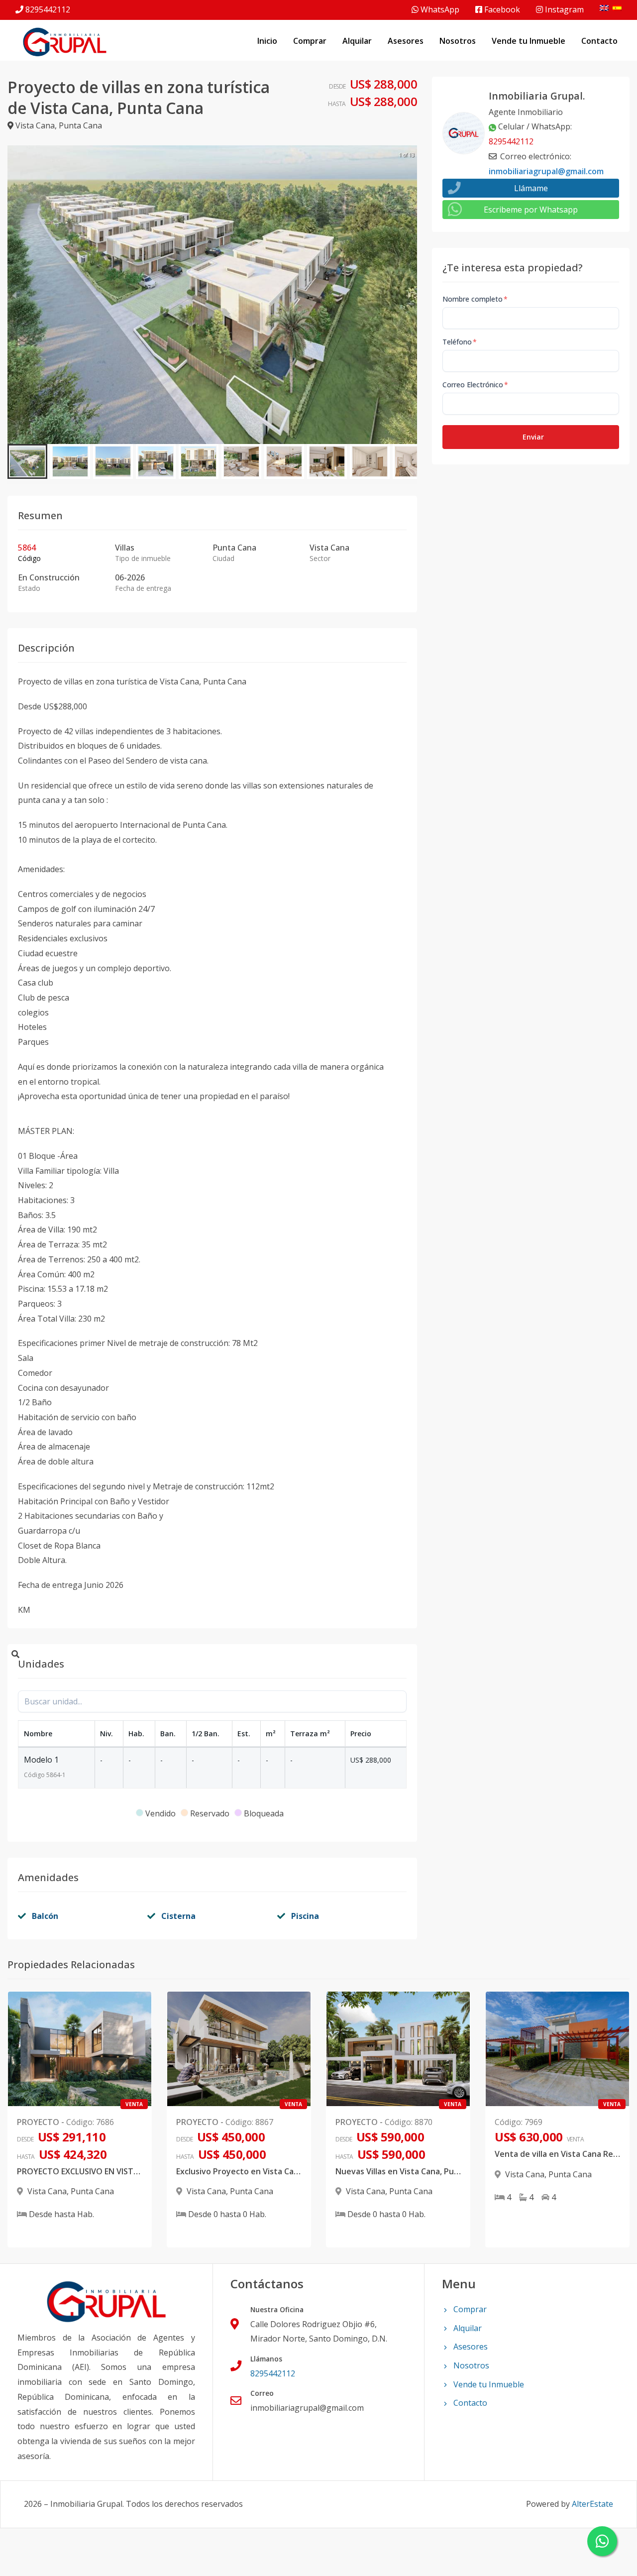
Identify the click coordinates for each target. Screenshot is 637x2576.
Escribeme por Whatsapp (531, 210)
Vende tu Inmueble (529, 41)
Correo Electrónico (475, 385)
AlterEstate (592, 2504)
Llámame (531, 188)
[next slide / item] (410, 295)
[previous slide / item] (14, 295)
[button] (27, 461)
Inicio (267, 41)
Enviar (533, 437)
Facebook (501, 9)
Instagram (563, 9)
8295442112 (48, 9)
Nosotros (458, 41)
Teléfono (460, 342)
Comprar (310, 41)
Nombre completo (475, 299)
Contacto (599, 41)
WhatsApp (439, 9)
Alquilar (357, 41)
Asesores (406, 41)
